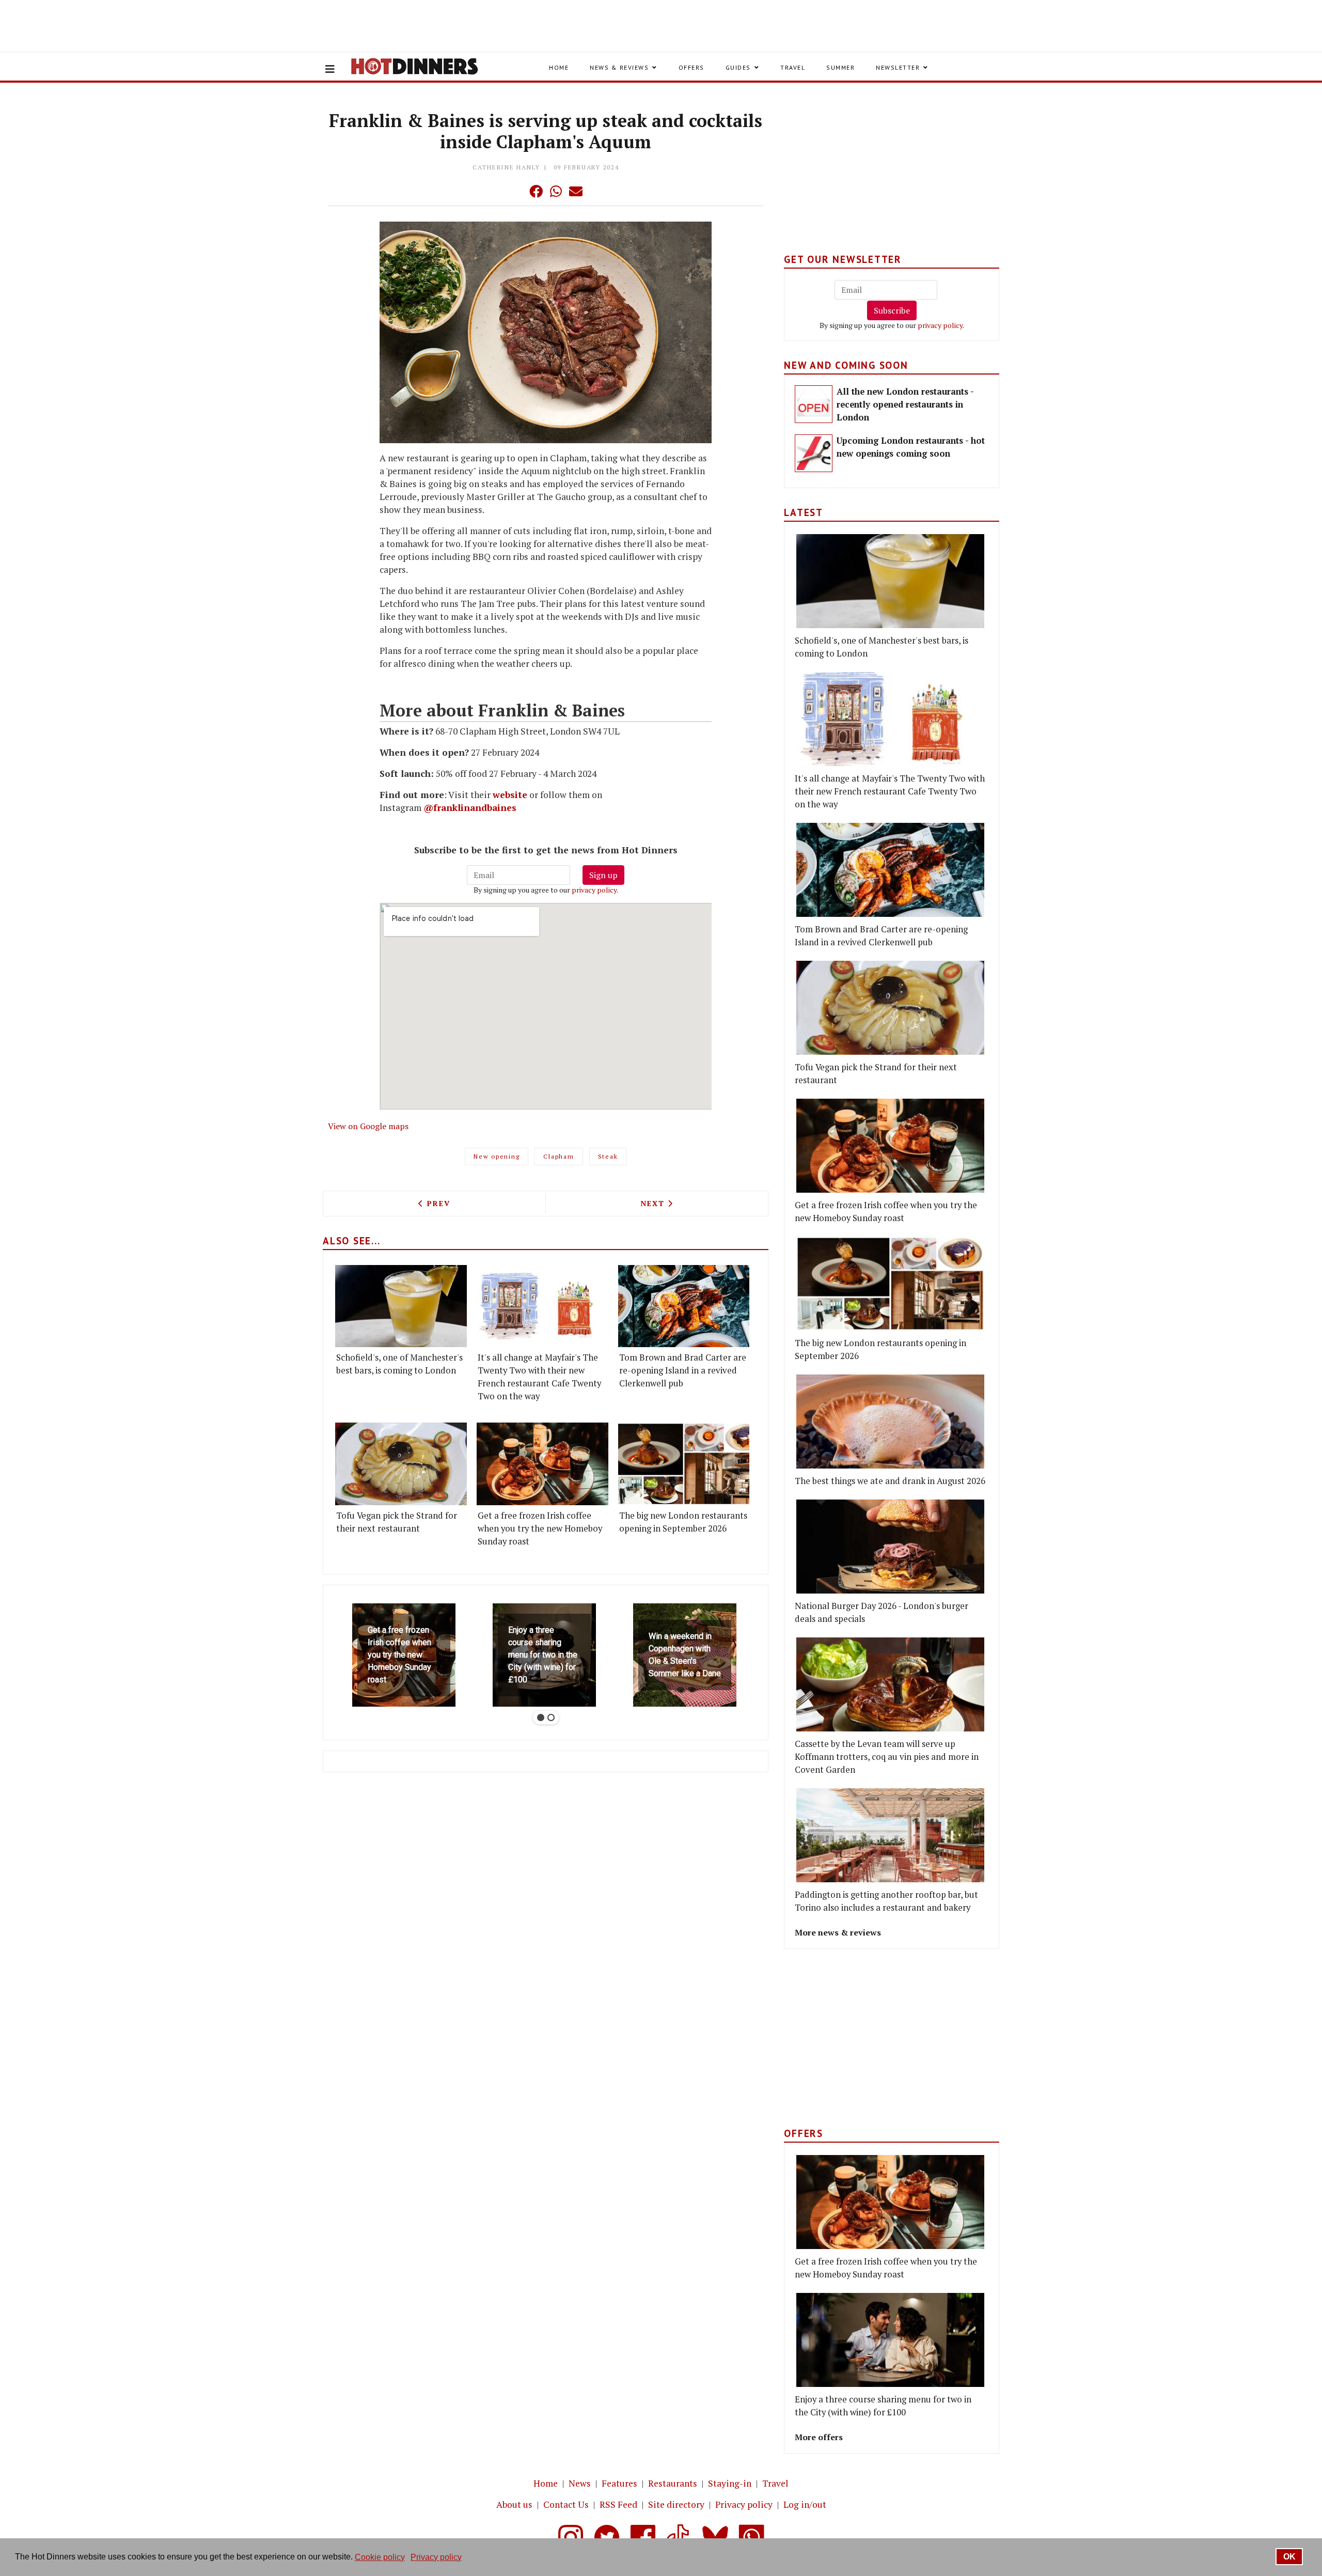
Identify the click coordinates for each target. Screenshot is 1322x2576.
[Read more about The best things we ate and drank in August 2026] (890, 1422)
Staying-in (730, 2483)
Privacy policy (744, 2504)
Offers (691, 67)
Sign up (603, 875)
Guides (738, 67)
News (580, 2483)
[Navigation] (330, 69)
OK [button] (1289, 2557)
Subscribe (892, 310)
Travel (793, 67)
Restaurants (673, 2483)
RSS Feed (618, 2504)
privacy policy (594, 890)
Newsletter (898, 67)
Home (559, 67)
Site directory (676, 2504)
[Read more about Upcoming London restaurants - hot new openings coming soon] (814, 453)
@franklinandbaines (470, 808)
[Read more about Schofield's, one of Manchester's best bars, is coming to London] (401, 1306)
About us (514, 2504)
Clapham (558, 1156)
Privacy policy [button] (436, 2557)
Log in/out (805, 2504)
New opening (497, 1156)
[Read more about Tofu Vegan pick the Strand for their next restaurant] (401, 1464)
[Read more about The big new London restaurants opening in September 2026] (684, 1464)
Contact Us (566, 2504)
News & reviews (619, 67)
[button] (515, 191)
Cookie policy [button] (380, 2557)
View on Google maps (368, 1126)
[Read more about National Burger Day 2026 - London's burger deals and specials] (890, 1547)
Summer (840, 67)
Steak (608, 1156)
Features (619, 2483)
